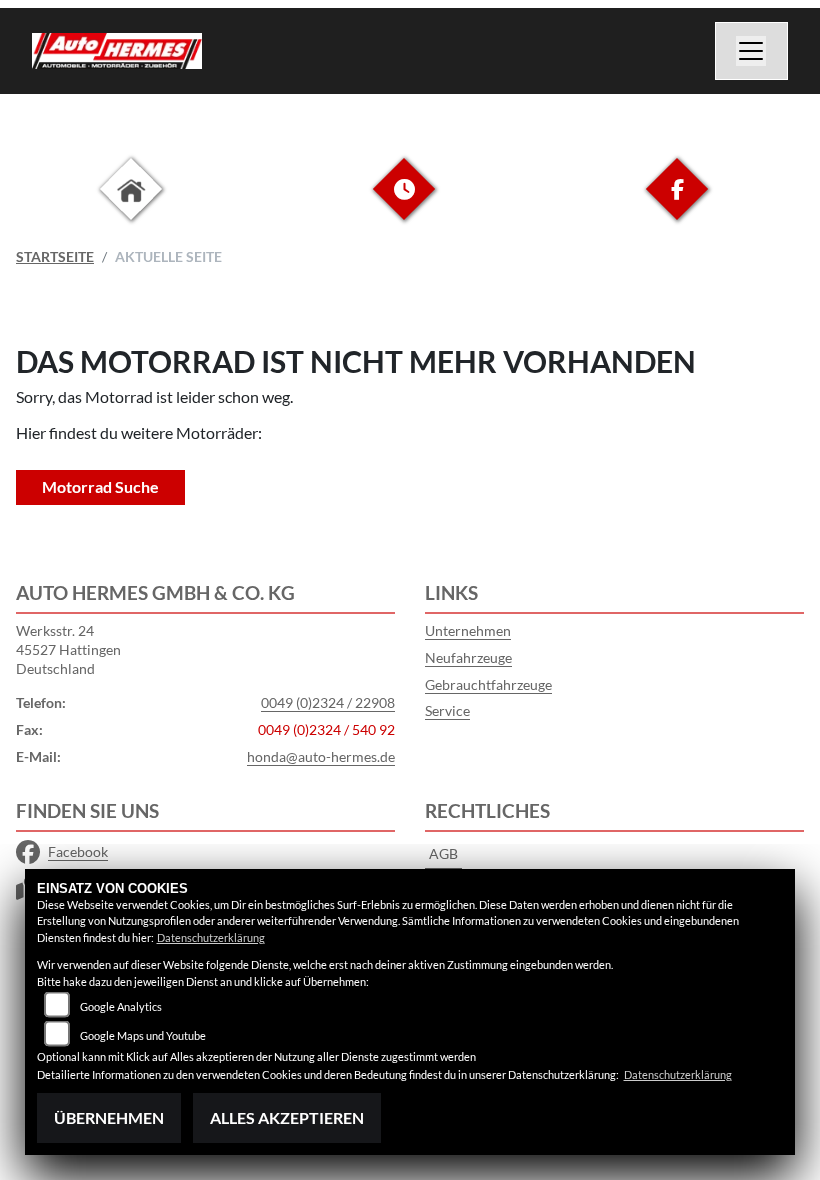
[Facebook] (677, 204)
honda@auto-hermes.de (321, 756)
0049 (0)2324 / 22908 (328, 702)
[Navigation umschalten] (752, 51)
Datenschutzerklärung (211, 937)
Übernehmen (109, 1117)
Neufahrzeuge (468, 657)
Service (447, 710)
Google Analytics (121, 1006)
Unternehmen (468, 630)
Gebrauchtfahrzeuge (488, 684)
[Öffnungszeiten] (404, 204)
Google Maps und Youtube (143, 1035)
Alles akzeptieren (287, 1117)
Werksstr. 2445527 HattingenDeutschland (68, 649)
